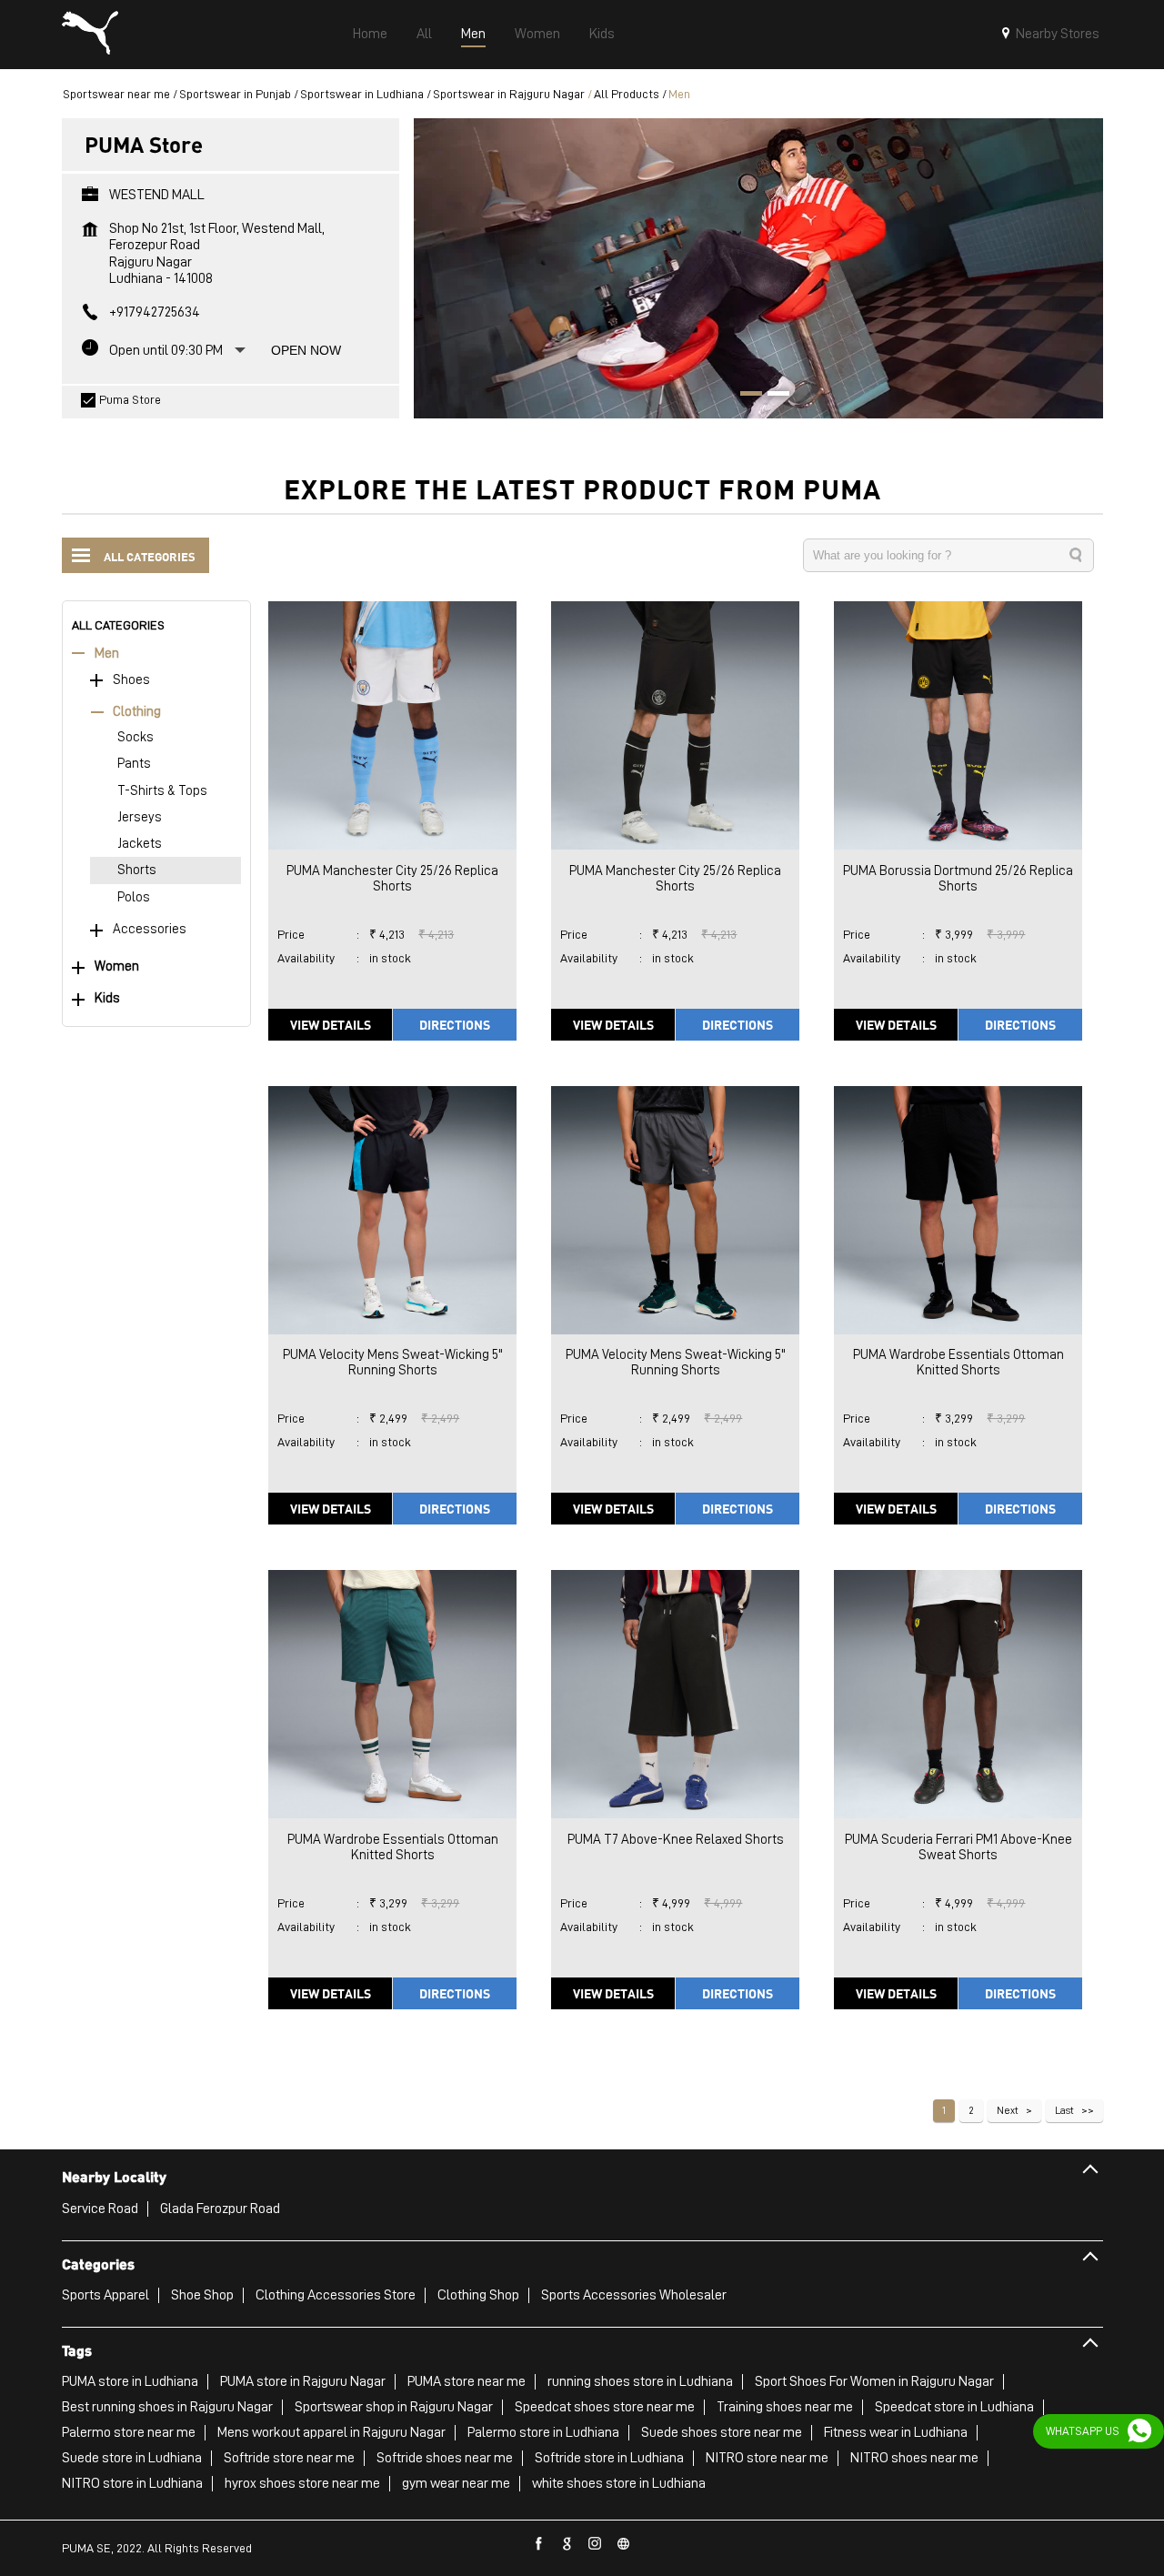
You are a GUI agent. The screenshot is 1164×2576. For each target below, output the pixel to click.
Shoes (131, 680)
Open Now (306, 350)
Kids (107, 998)
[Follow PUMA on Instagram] (596, 2544)
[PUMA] (90, 35)
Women (117, 966)
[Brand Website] (624, 2544)
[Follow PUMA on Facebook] (539, 2544)
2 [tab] (772, 396)
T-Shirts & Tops (162, 791)
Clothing (137, 712)
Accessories (150, 929)
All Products (627, 94)
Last (1064, 2110)
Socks (135, 737)
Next (1008, 2110)
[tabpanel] (758, 268)
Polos (134, 897)
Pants (134, 764)
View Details (331, 1024)
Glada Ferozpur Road (220, 2209)
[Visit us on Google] (567, 2544)
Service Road (100, 2209)
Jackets (140, 844)
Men (107, 654)
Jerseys (140, 817)
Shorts (137, 870)
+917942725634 (155, 312)
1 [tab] (745, 396)
